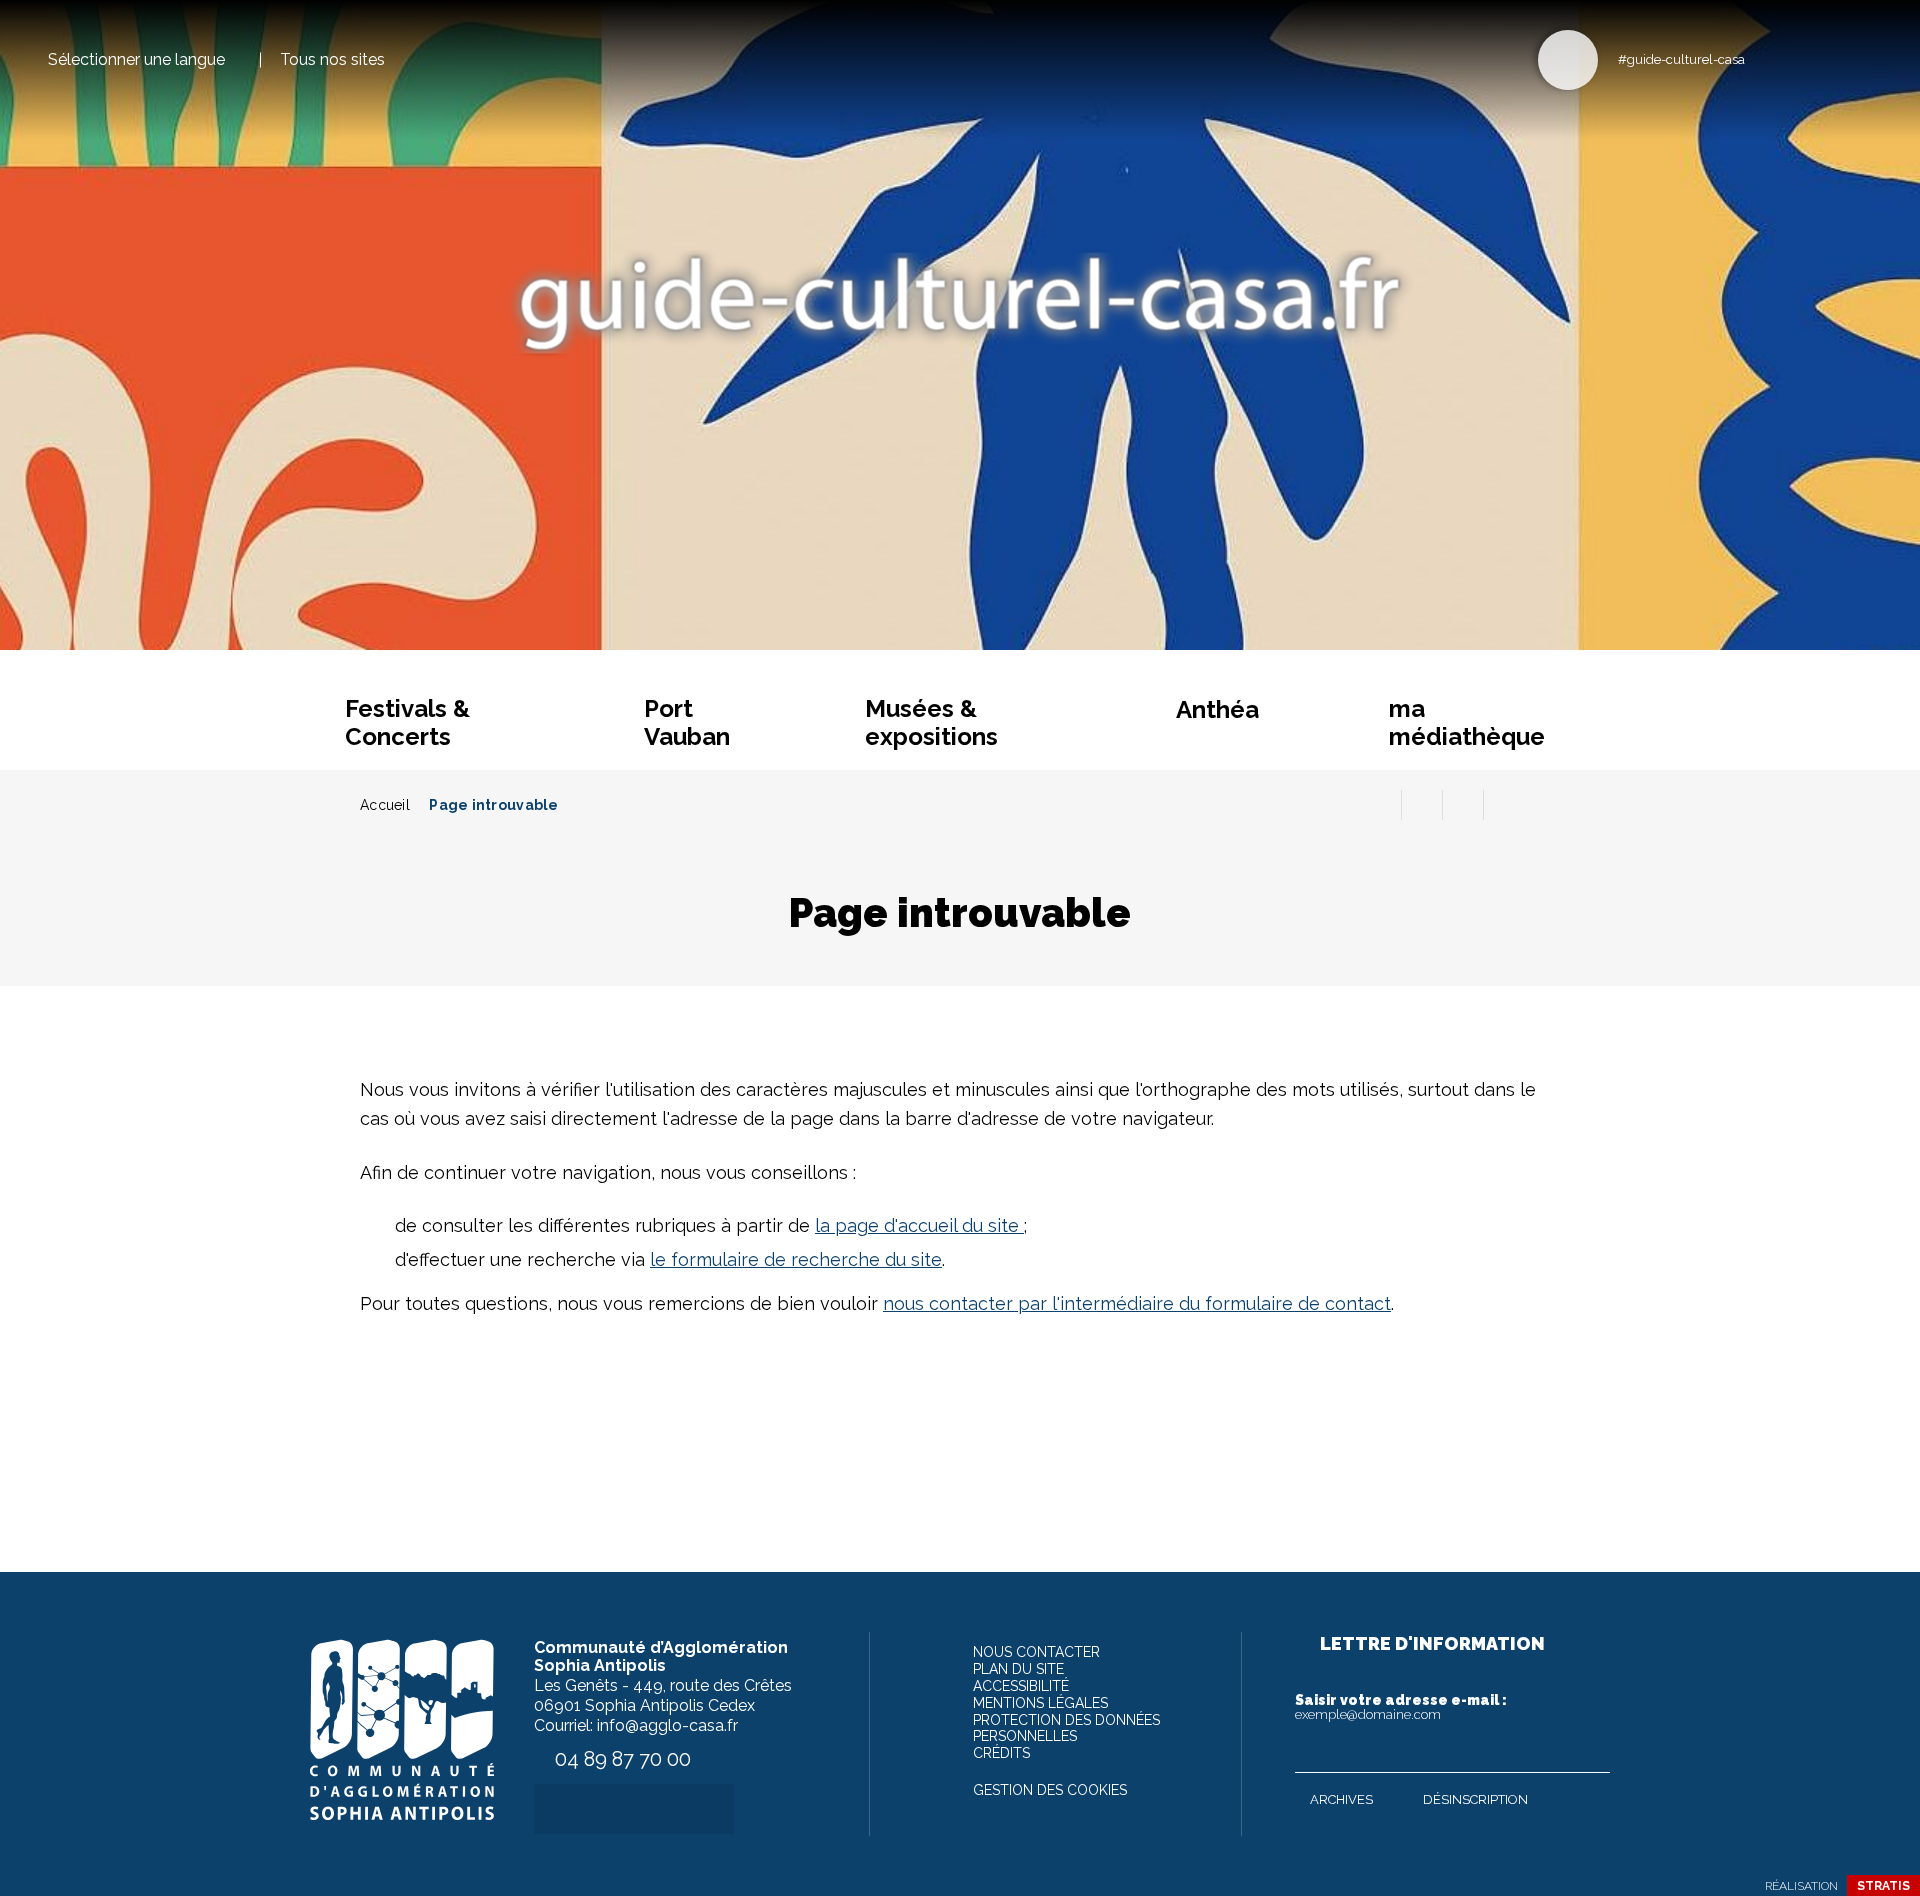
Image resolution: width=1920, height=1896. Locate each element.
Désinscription (1475, 1799)
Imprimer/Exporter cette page (1381, 805)
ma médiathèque (1467, 722)
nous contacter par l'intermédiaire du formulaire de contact (1137, 1303)
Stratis (1883, 1886)
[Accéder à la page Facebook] (1766, 58)
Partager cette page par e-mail (1463, 805)
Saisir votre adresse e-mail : (1401, 1707)
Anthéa (1217, 709)
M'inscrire (1590, 1753)
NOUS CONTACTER (1036, 1652)
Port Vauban (687, 722)
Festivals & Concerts (407, 722)
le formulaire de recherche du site (796, 1259)
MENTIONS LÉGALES (1040, 1703)
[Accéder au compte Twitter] (1799, 58)
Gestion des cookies (1050, 1790)
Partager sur (1504, 805)
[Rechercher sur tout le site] (1568, 60)
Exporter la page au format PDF (1422, 805)
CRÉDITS (1001, 1753)
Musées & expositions (931, 722)
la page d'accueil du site (919, 1225)
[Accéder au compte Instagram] (1865, 58)
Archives (1341, 1799)
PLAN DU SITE (1018, 1669)
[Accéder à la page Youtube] (1832, 58)
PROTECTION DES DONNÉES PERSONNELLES (1066, 1728)
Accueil (385, 805)
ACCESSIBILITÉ (1021, 1686)
